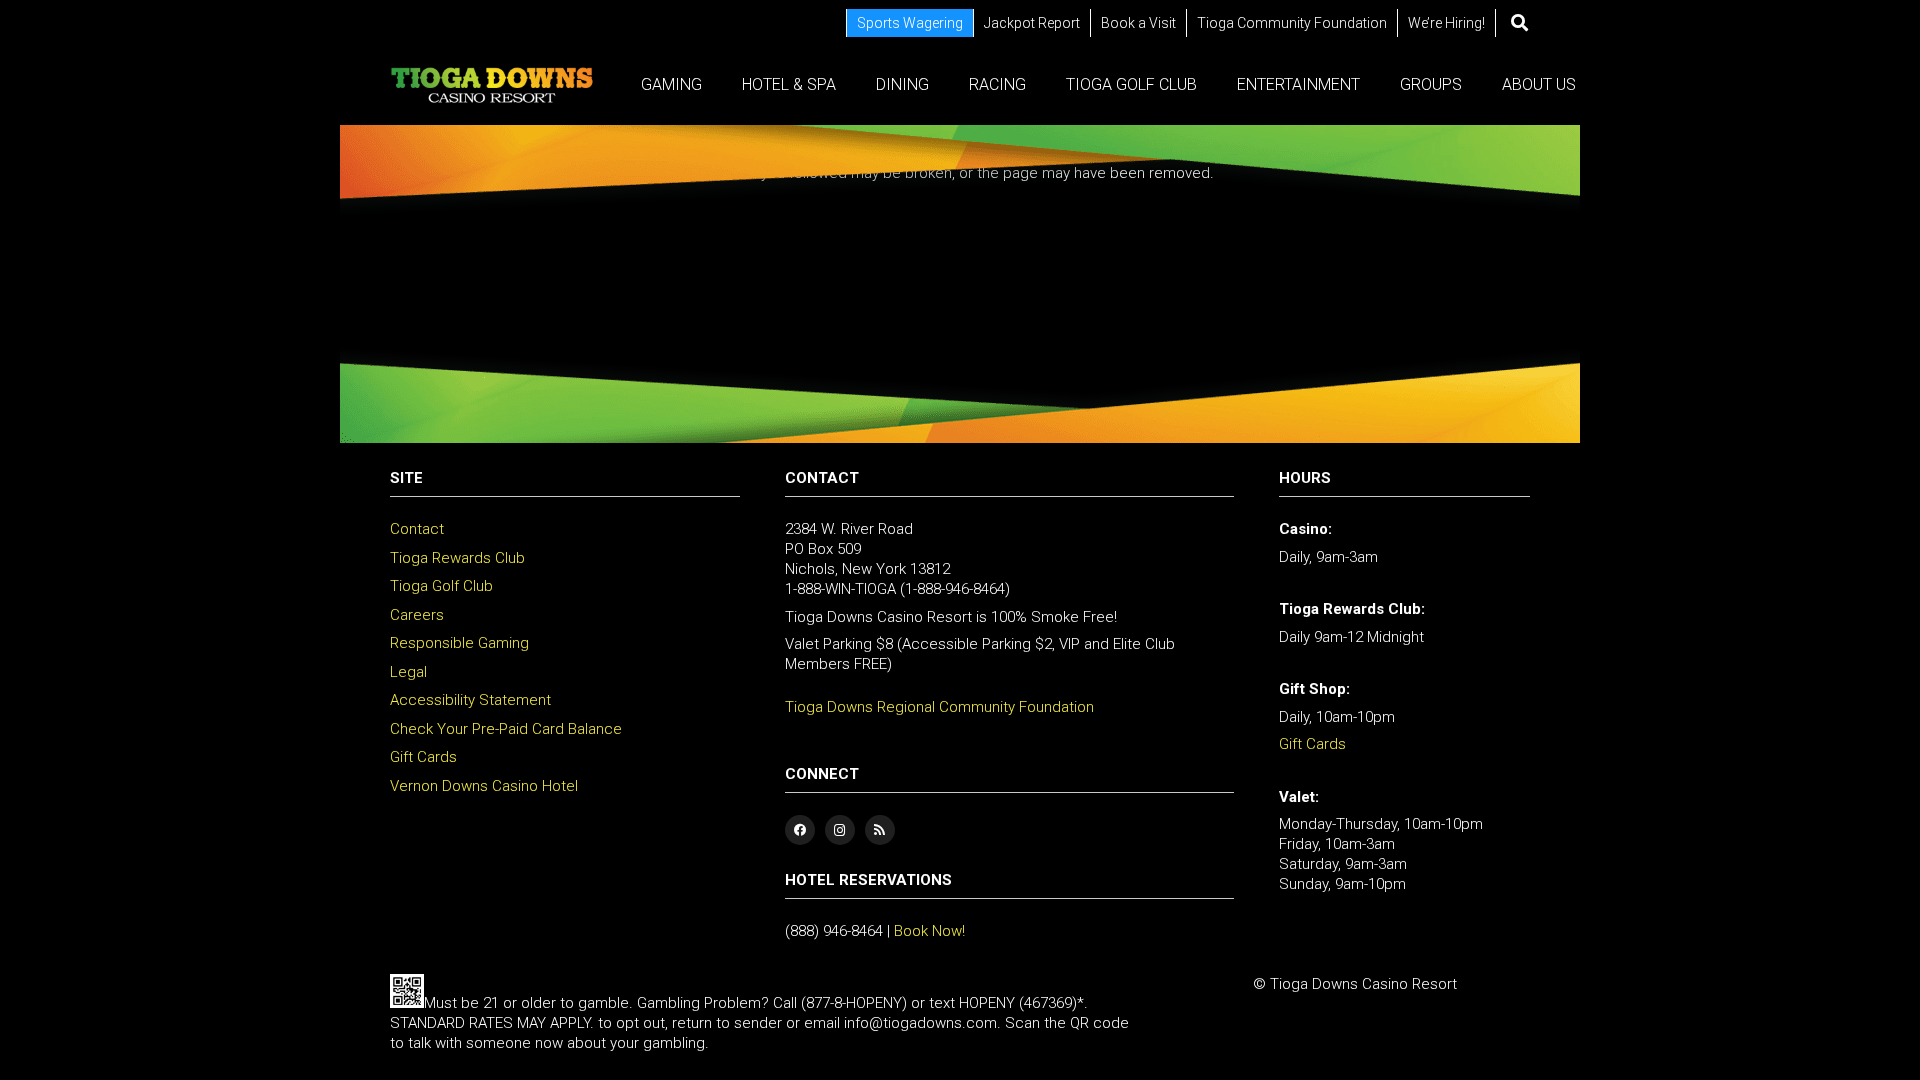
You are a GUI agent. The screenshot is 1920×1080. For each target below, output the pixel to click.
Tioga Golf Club (441, 586)
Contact (417, 529)
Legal (408, 672)
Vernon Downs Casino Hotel (484, 786)
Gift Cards (423, 757)
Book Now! (929, 931)
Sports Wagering (910, 23)
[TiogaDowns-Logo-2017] (492, 85)
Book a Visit (1138, 23)
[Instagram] (840, 830)
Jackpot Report (1032, 23)
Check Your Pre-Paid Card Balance (506, 729)
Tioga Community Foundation (1292, 23)
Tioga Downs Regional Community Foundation (939, 707)
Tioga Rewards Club (457, 558)
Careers (417, 615)
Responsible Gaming (459, 643)
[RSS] (880, 830)
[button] (1519, 23)
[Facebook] (800, 830)
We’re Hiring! (1446, 23)
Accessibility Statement (470, 700)
